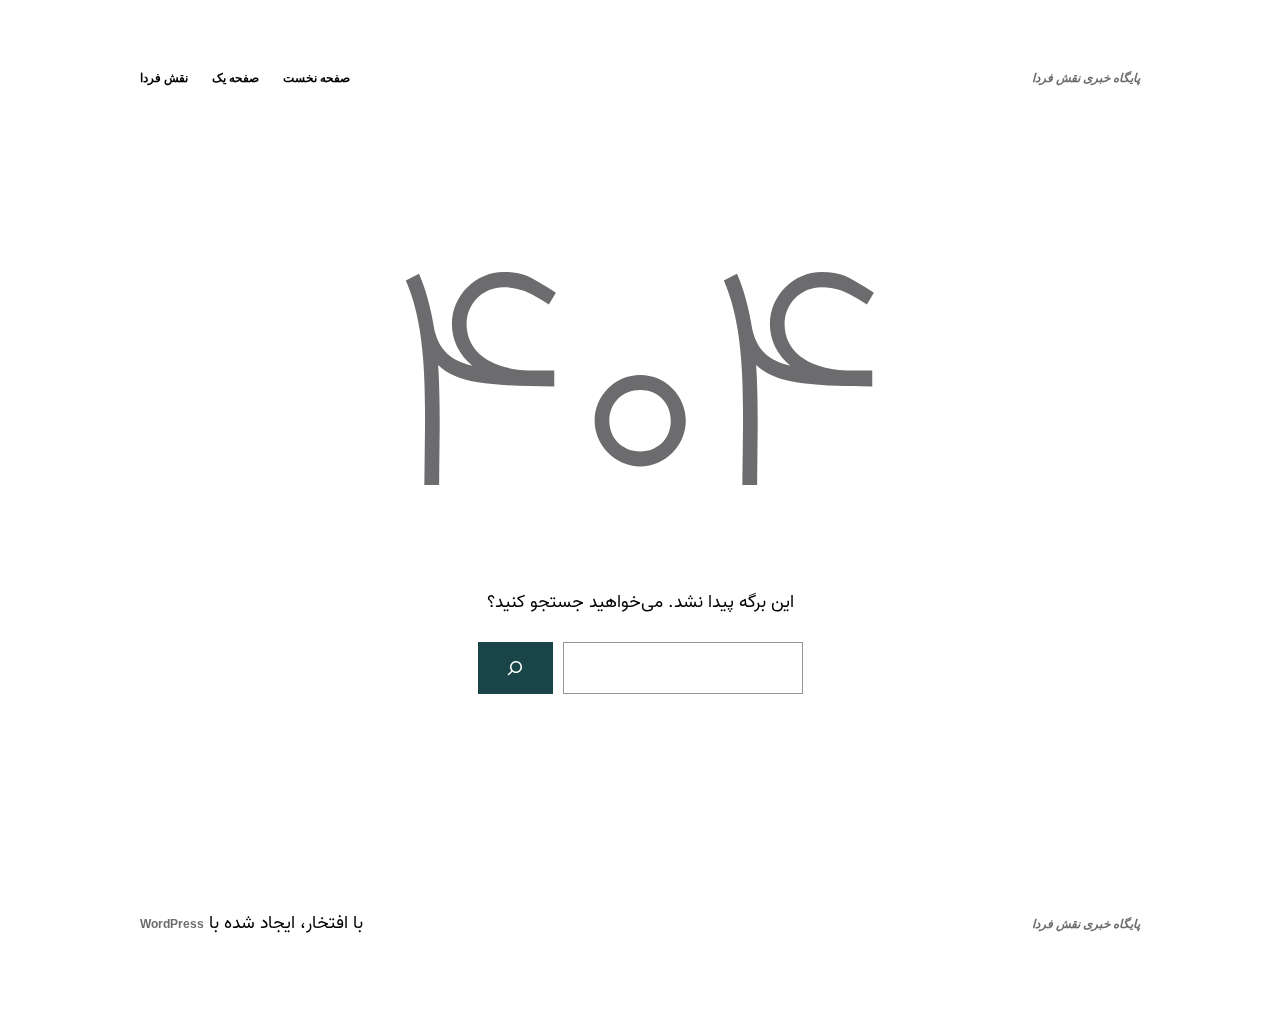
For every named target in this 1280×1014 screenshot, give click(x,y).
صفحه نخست (316, 78)
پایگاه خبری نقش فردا (1086, 78)
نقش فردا (164, 78)
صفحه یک (235, 78)
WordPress (172, 924)
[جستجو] (516, 668)
